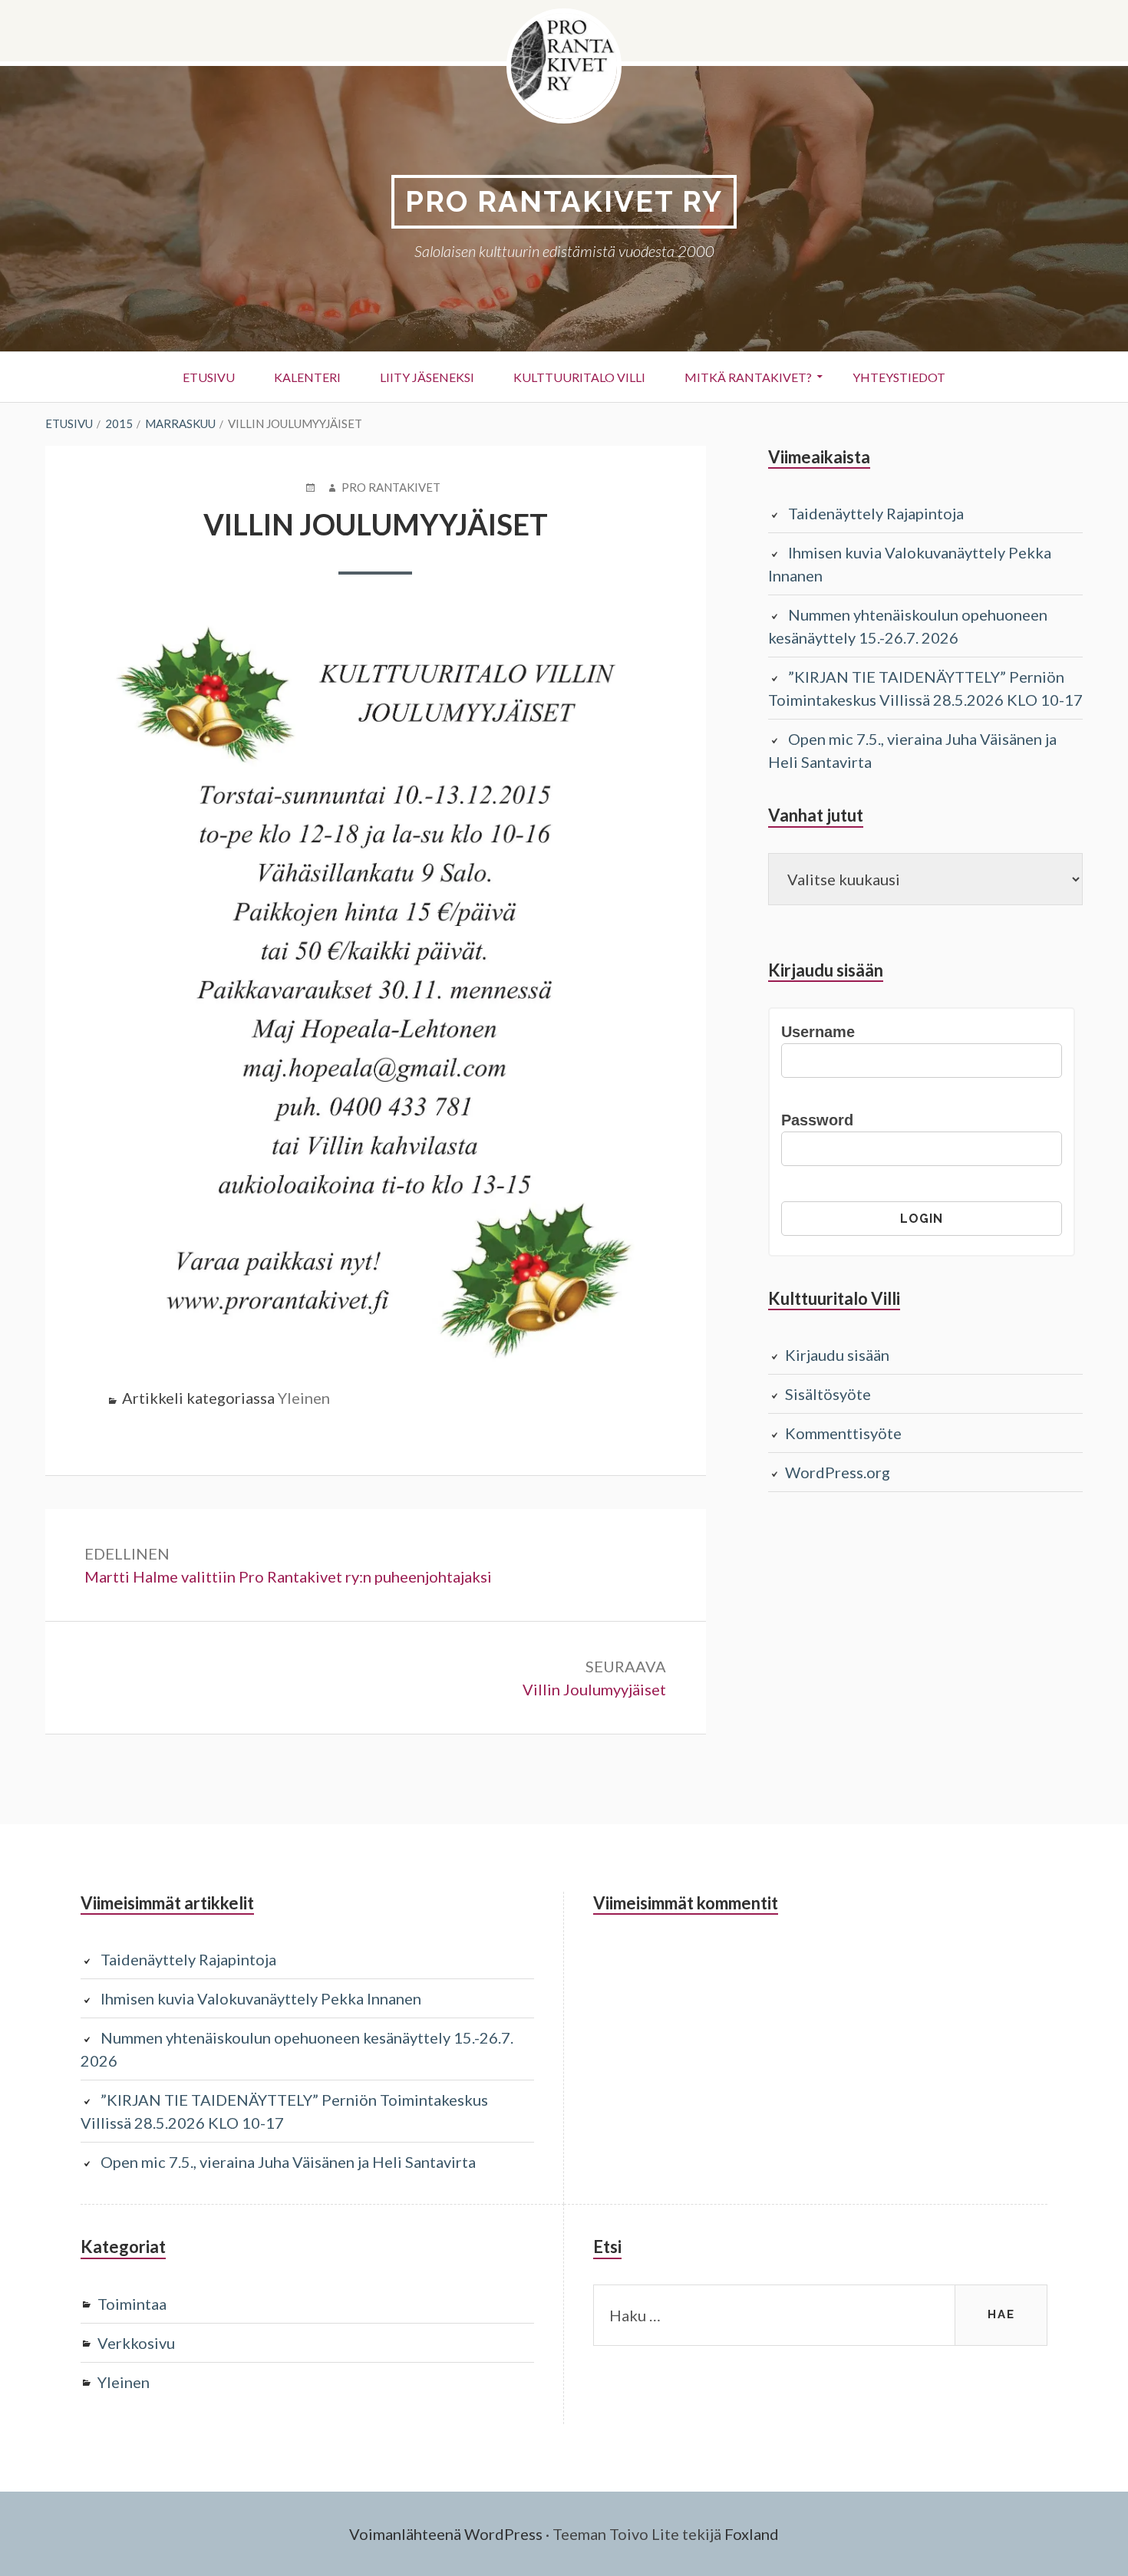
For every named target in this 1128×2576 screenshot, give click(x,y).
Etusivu (209, 377)
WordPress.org (838, 1472)
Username (818, 1032)
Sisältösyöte (828, 1394)
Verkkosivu (136, 2343)
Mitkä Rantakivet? (748, 377)
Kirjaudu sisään (837, 1355)
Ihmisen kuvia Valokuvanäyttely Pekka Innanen (261, 1998)
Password (817, 1120)
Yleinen (304, 1398)
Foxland (752, 2534)
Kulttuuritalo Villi (579, 377)
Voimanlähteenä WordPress (446, 2534)
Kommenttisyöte (843, 1433)
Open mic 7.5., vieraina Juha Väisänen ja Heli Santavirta (288, 2162)
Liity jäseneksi (427, 377)
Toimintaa (132, 2304)
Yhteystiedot (899, 377)
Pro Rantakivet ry (564, 201)
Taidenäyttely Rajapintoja (876, 513)
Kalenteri (307, 377)
